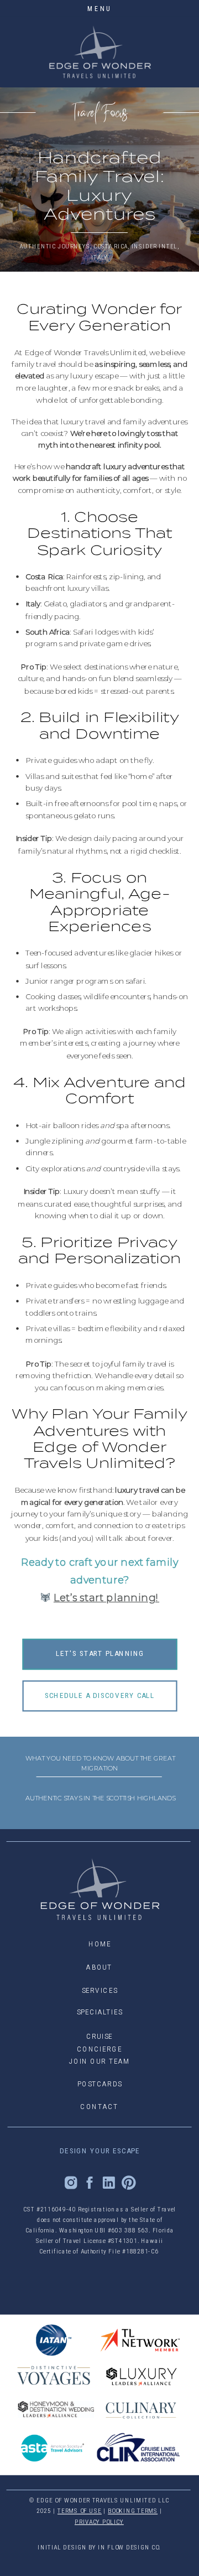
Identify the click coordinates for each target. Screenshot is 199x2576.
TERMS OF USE (80, 2511)
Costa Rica (111, 246)
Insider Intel (155, 246)
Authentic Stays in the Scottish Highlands (100, 1798)
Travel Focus (100, 113)
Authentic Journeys (54, 246)
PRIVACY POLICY (99, 2522)
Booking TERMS (133, 2511)
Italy (99, 257)
